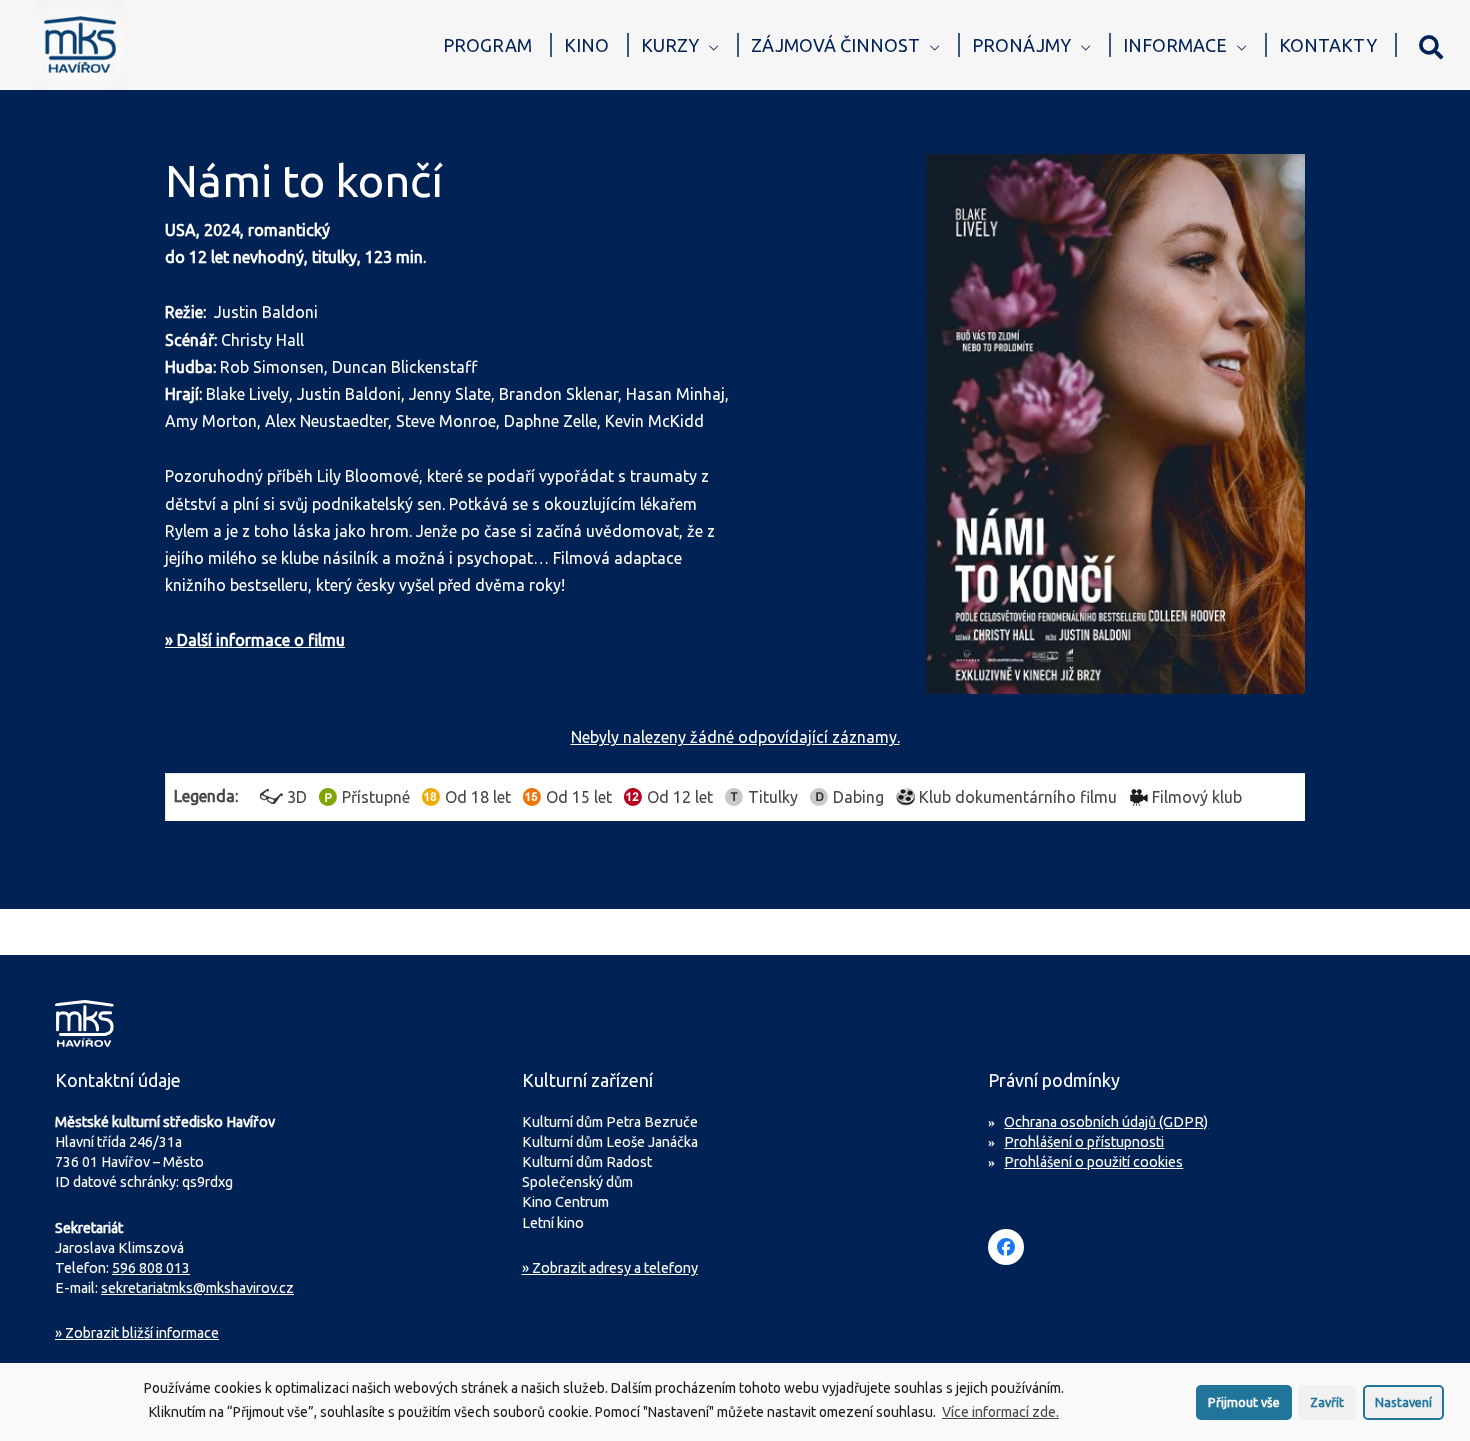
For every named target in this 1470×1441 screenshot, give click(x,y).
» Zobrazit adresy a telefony (610, 1268)
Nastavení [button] (1403, 1402)
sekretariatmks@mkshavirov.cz (197, 1288)
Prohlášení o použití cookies (1093, 1162)
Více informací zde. (1000, 1412)
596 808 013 (151, 1268)
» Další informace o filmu (255, 640)
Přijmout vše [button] (1244, 1402)
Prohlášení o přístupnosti (1084, 1142)
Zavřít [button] (1327, 1402)
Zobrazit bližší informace (137, 1333)
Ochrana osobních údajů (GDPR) (1106, 1122)
